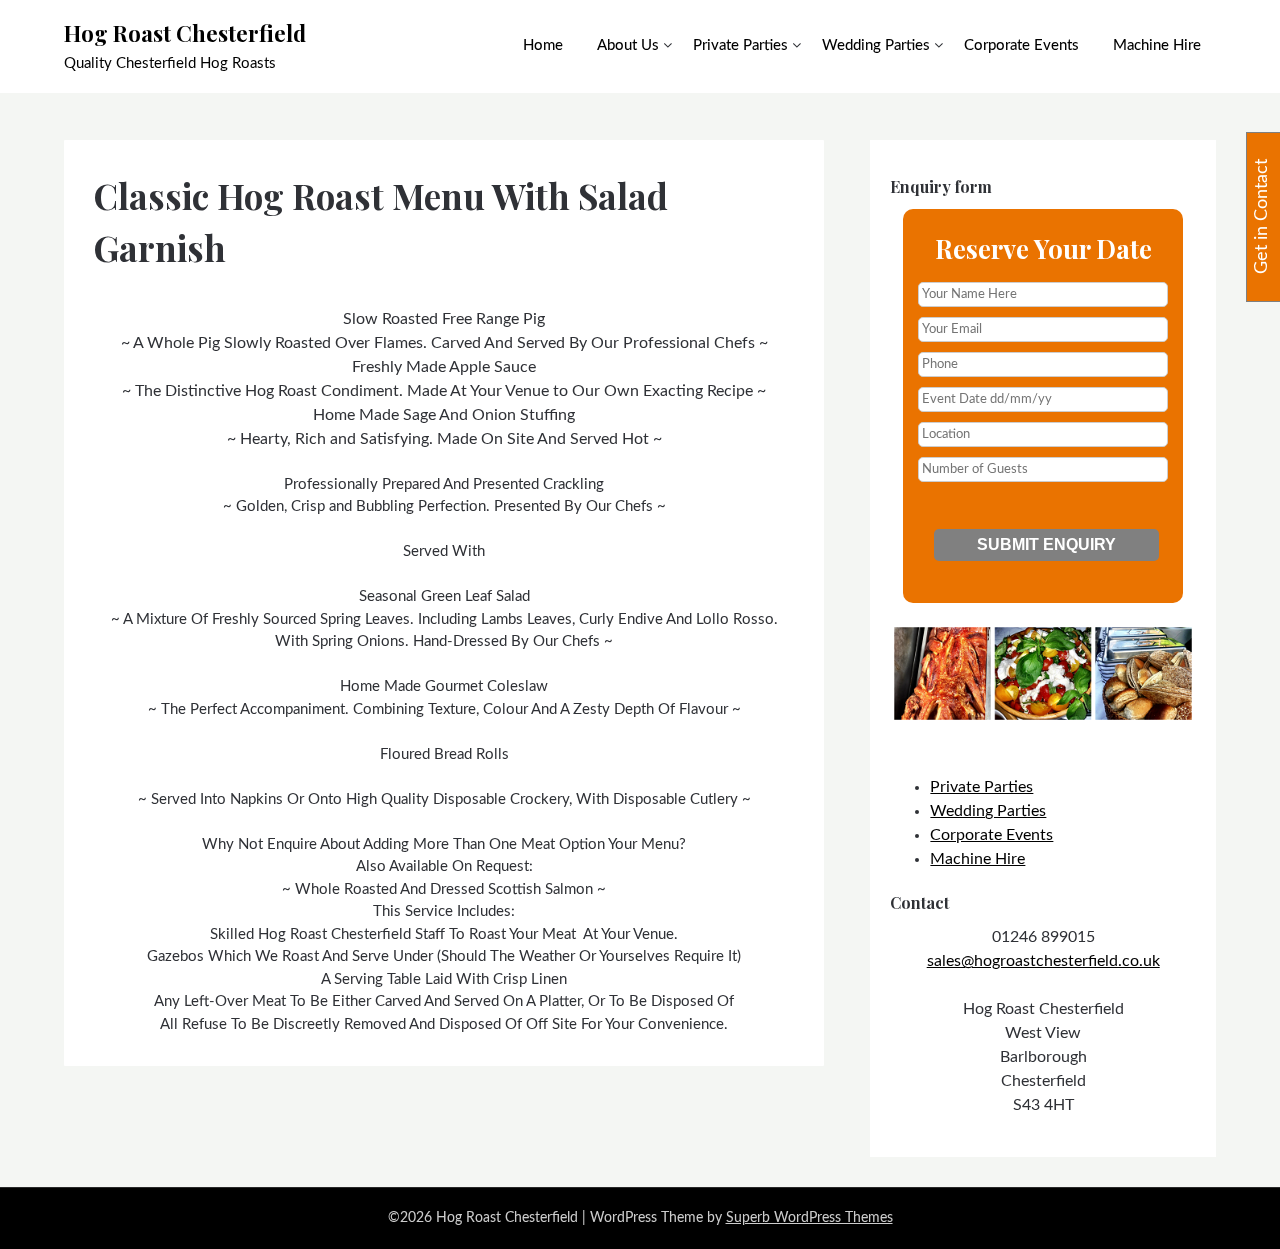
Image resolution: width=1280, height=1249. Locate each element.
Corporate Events (1021, 45)
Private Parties (740, 45)
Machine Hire (1157, 45)
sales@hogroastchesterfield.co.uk (1043, 961)
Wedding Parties (876, 45)
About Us (628, 45)
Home (543, 45)
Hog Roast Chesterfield (185, 33)
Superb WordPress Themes (809, 1218)
